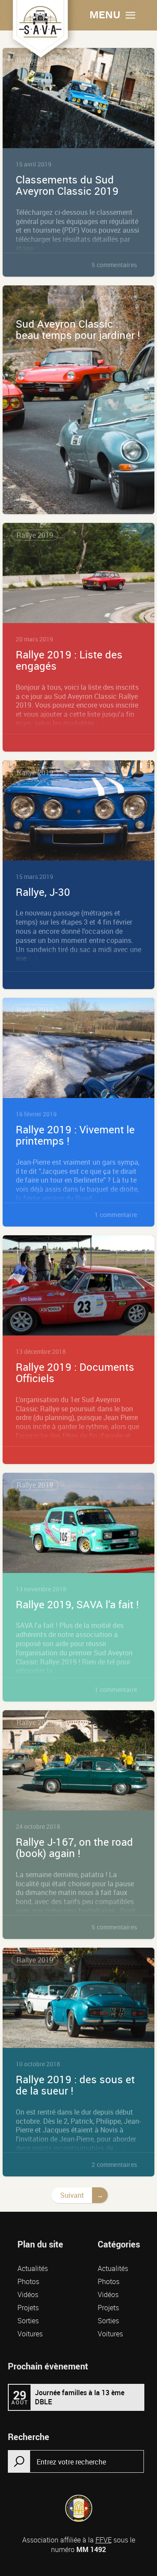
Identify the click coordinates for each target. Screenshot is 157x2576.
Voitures (30, 2334)
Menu (105, 15)
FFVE (104, 2540)
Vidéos (28, 2295)
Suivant (72, 2195)
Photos (28, 2281)
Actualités (33, 2268)
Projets (28, 2308)
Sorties (28, 2321)
